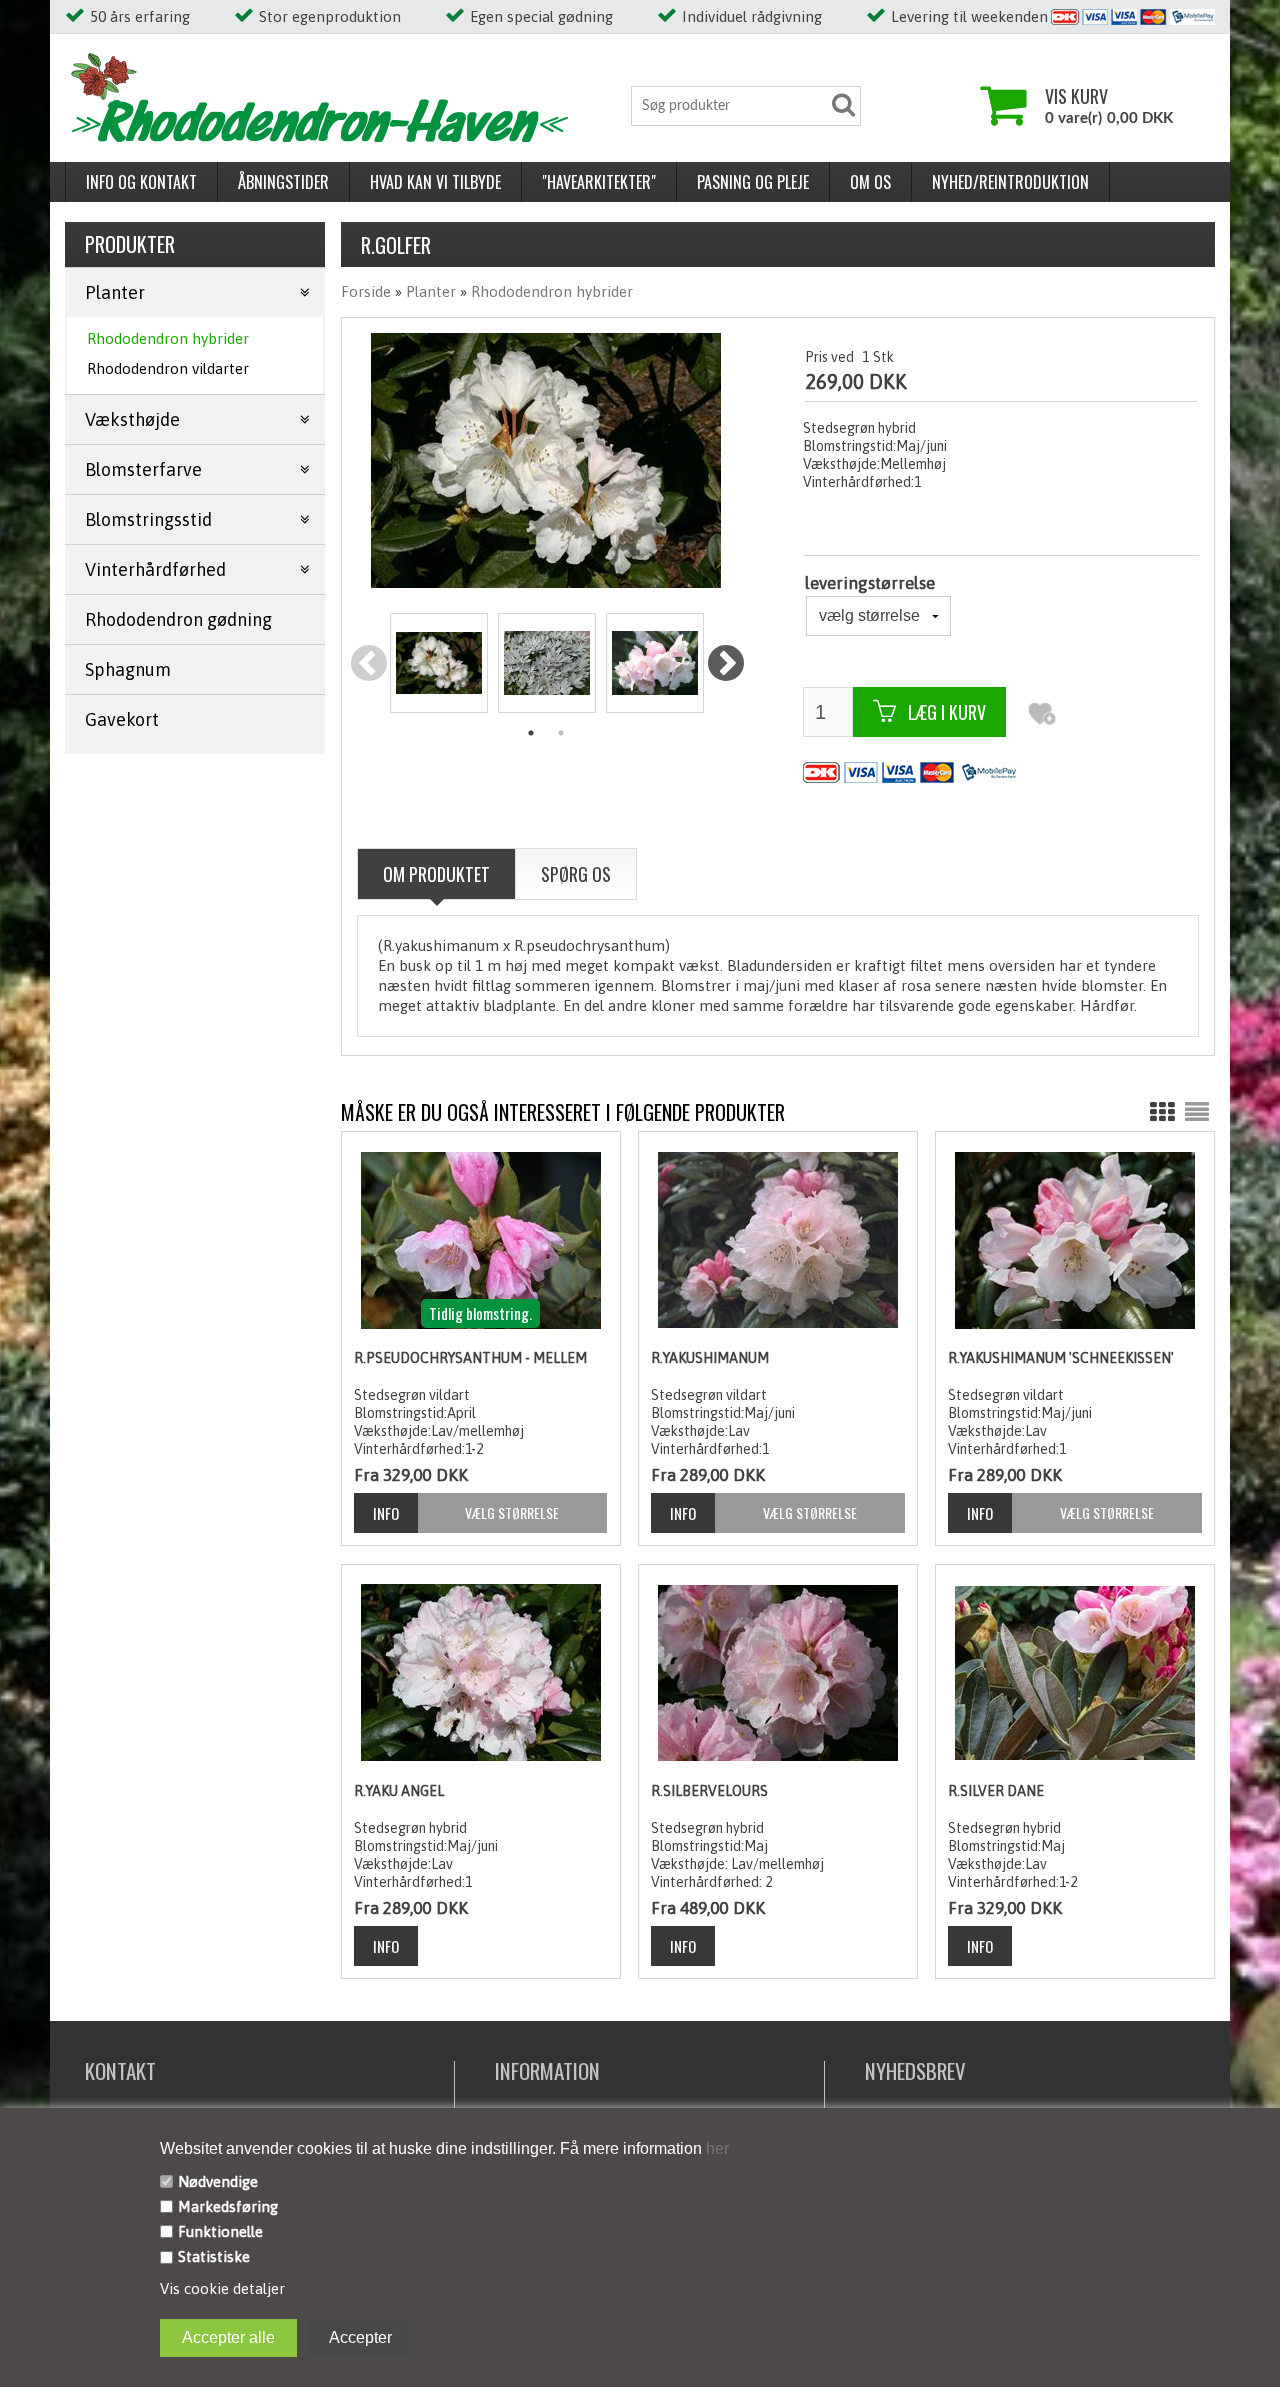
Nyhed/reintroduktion (1010, 182)
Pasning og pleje (753, 182)
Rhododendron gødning (178, 619)
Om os (870, 182)
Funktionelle (220, 2231)
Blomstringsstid (148, 519)
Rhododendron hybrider (168, 338)
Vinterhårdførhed (155, 569)
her (715, 2148)
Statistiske (214, 2256)
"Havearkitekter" (599, 182)
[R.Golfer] (439, 663)
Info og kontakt (141, 182)
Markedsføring (228, 2206)
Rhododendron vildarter (168, 368)
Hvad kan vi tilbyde (435, 182)
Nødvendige (218, 2181)
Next (725, 664)
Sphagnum (128, 669)
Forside (366, 291)
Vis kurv (1076, 96)
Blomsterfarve (143, 469)
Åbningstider (283, 182)
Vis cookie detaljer (222, 2288)
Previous (368, 664)
